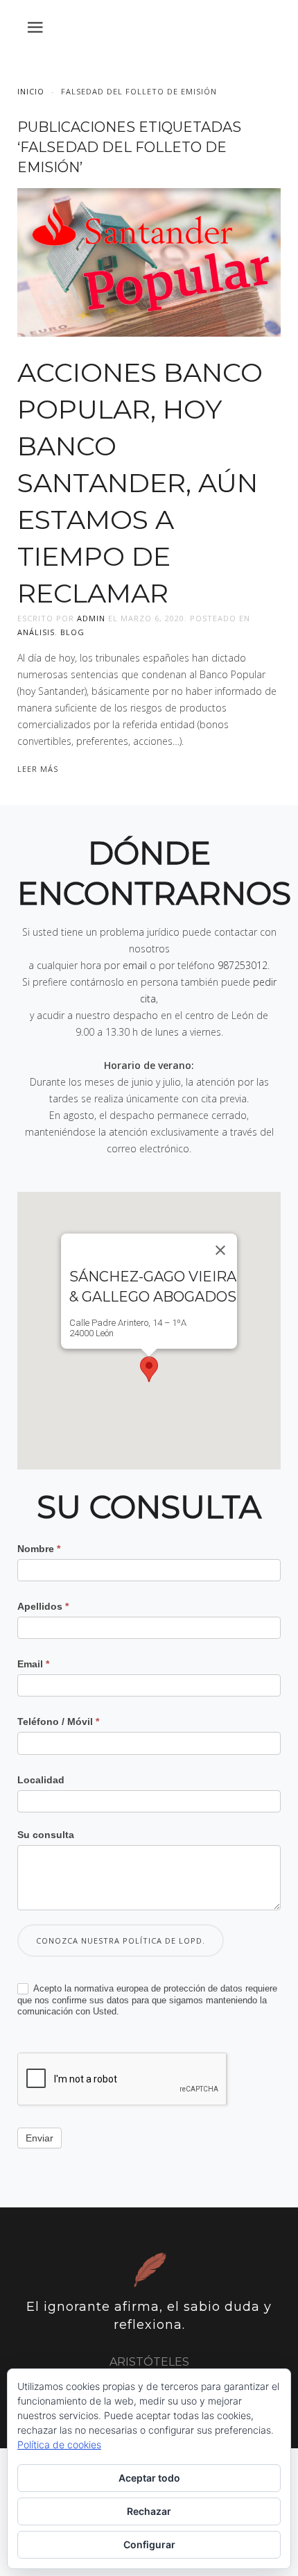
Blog (72, 632)
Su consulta (46, 1835)
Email (33, 1664)
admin (91, 618)
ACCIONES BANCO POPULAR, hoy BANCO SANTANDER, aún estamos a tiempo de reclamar (140, 483)
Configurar (149, 2544)
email (135, 965)
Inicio (31, 91)
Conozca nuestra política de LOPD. (121, 1941)
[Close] (220, 1250)
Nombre (39, 1549)
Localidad (41, 1780)
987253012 (243, 965)
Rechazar (149, 2511)
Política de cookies (59, 2444)
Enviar (40, 2138)
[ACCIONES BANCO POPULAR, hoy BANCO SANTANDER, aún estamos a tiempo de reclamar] (149, 261)
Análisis (36, 632)
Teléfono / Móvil (58, 1721)
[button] (149, 1369)
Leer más (38, 769)
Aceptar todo (149, 2478)
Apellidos (43, 1606)
